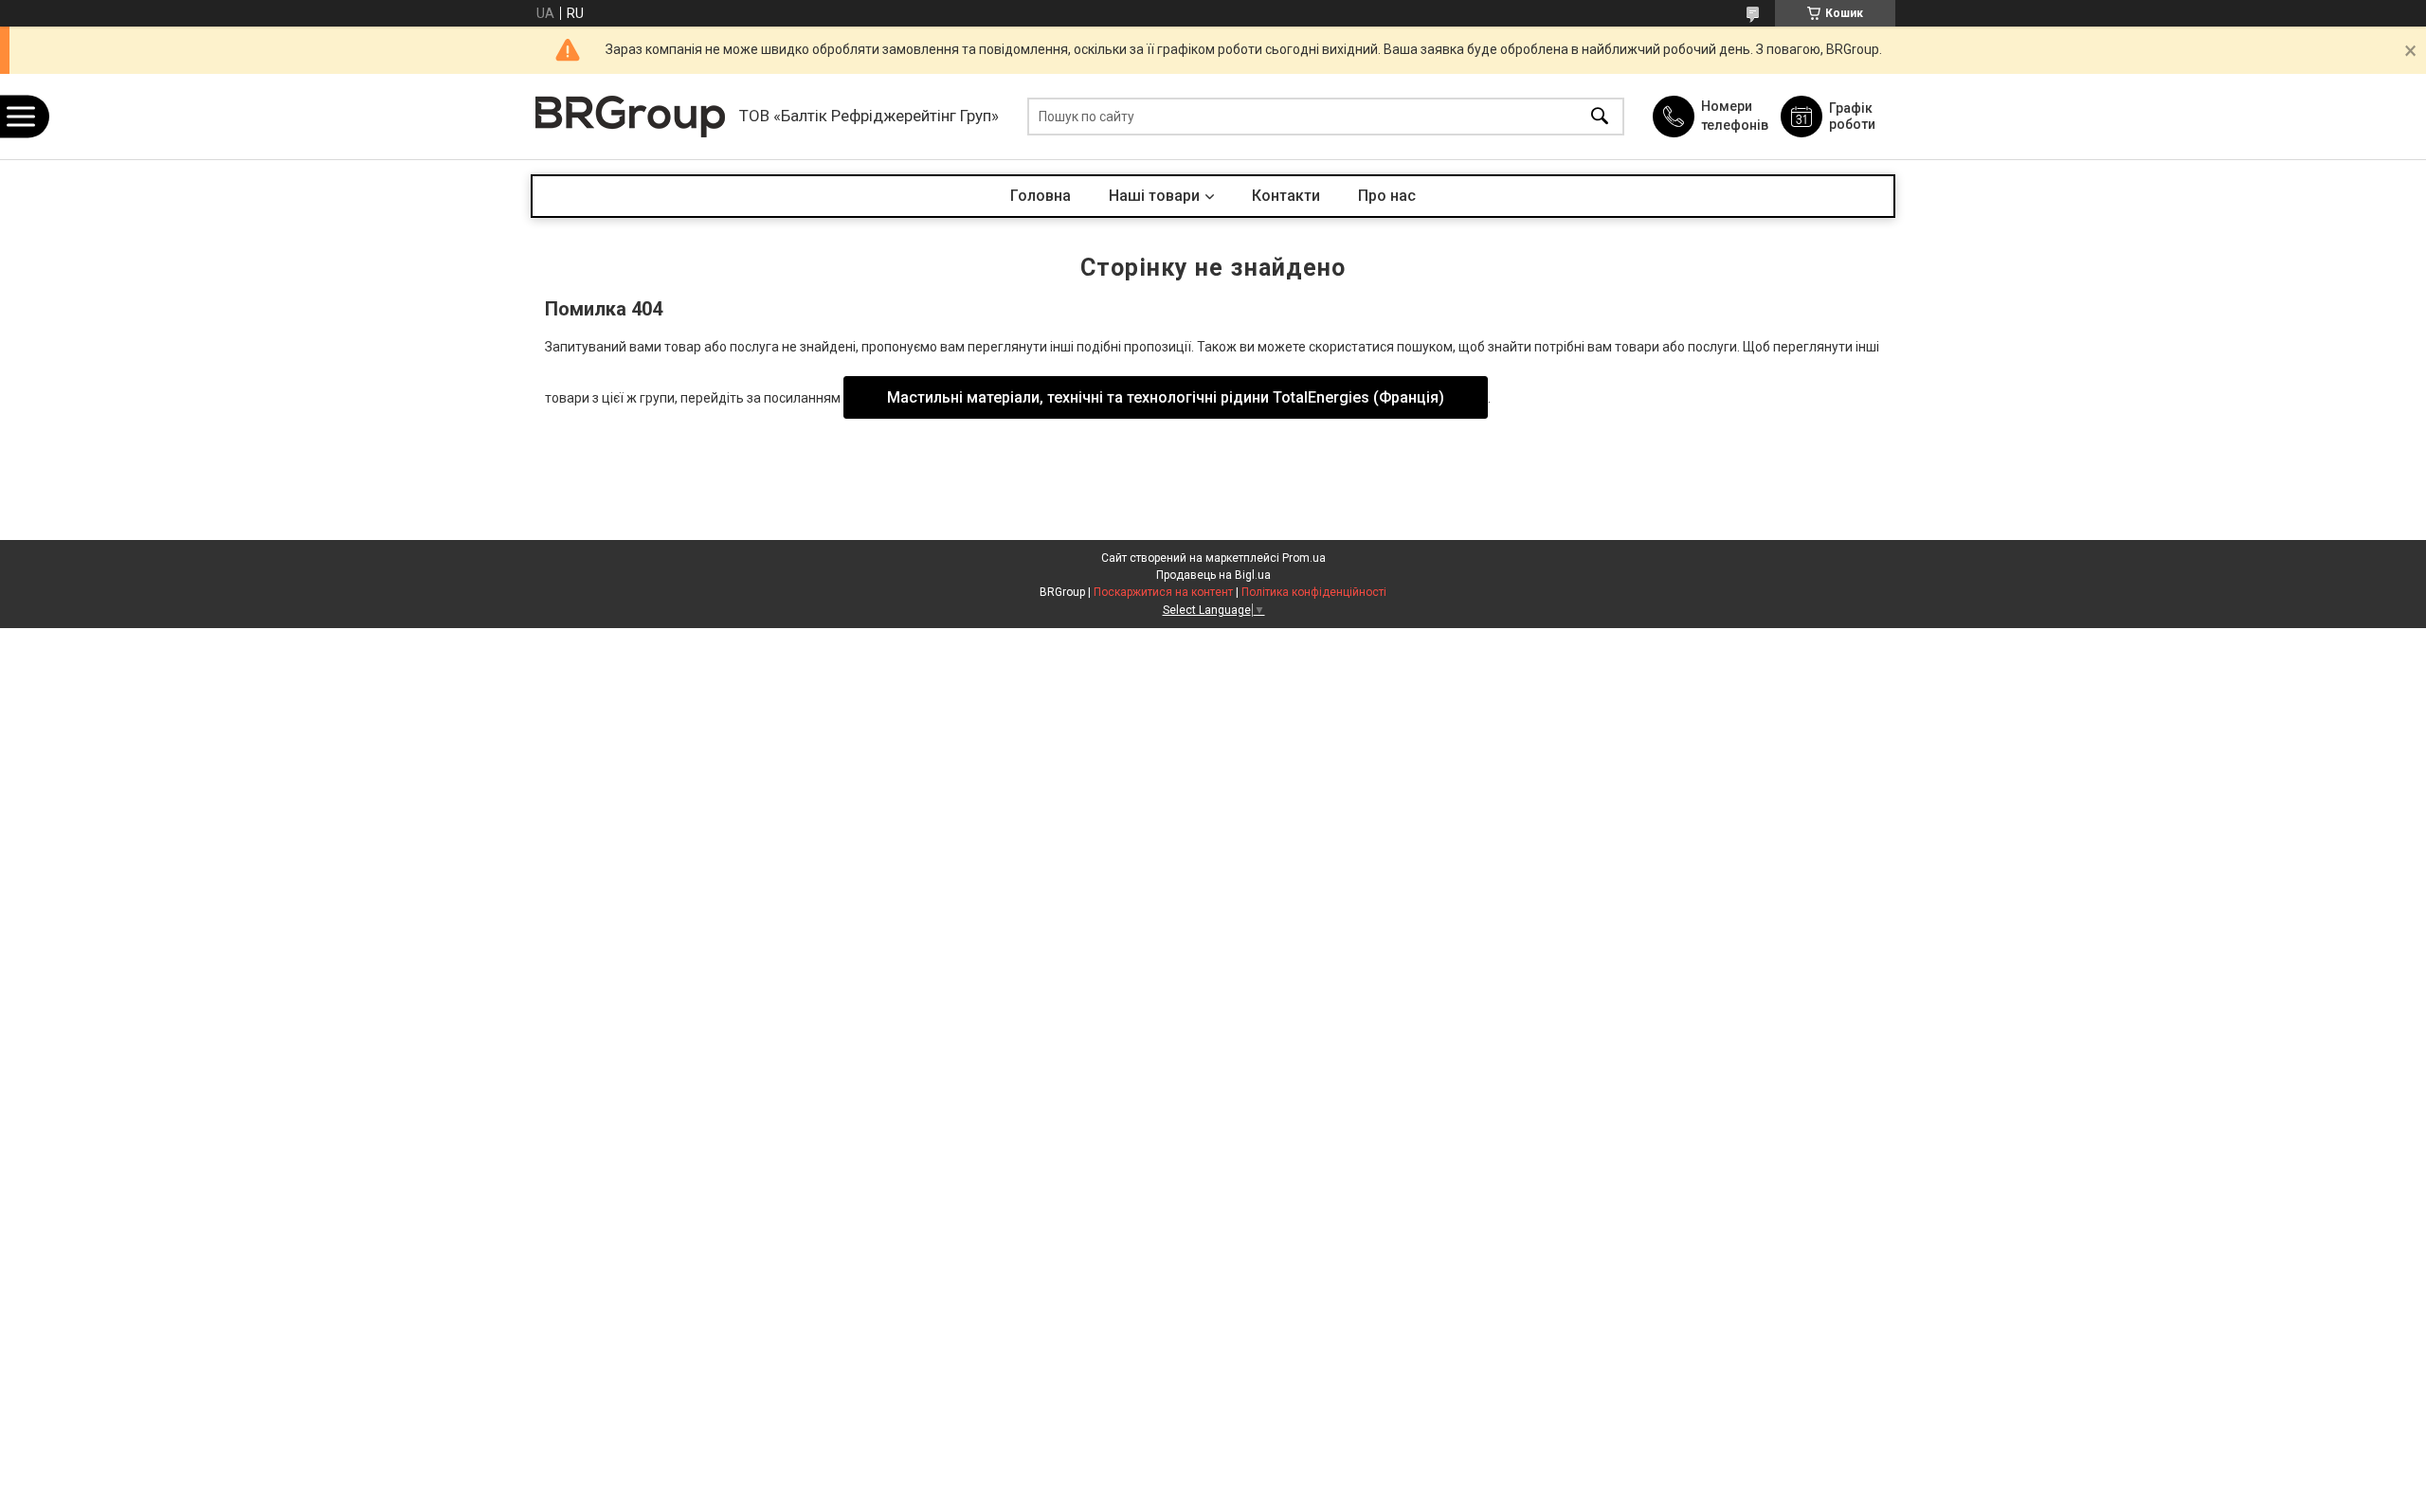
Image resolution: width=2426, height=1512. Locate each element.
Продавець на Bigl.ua (1213, 575)
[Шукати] (1600, 117)
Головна (1041, 196)
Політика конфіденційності (1314, 592)
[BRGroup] (630, 117)
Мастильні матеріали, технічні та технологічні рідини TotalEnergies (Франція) (1166, 397)
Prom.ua (1304, 558)
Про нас (1387, 196)
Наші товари (1154, 196)
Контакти (1286, 196)
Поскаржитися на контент (1163, 592)
